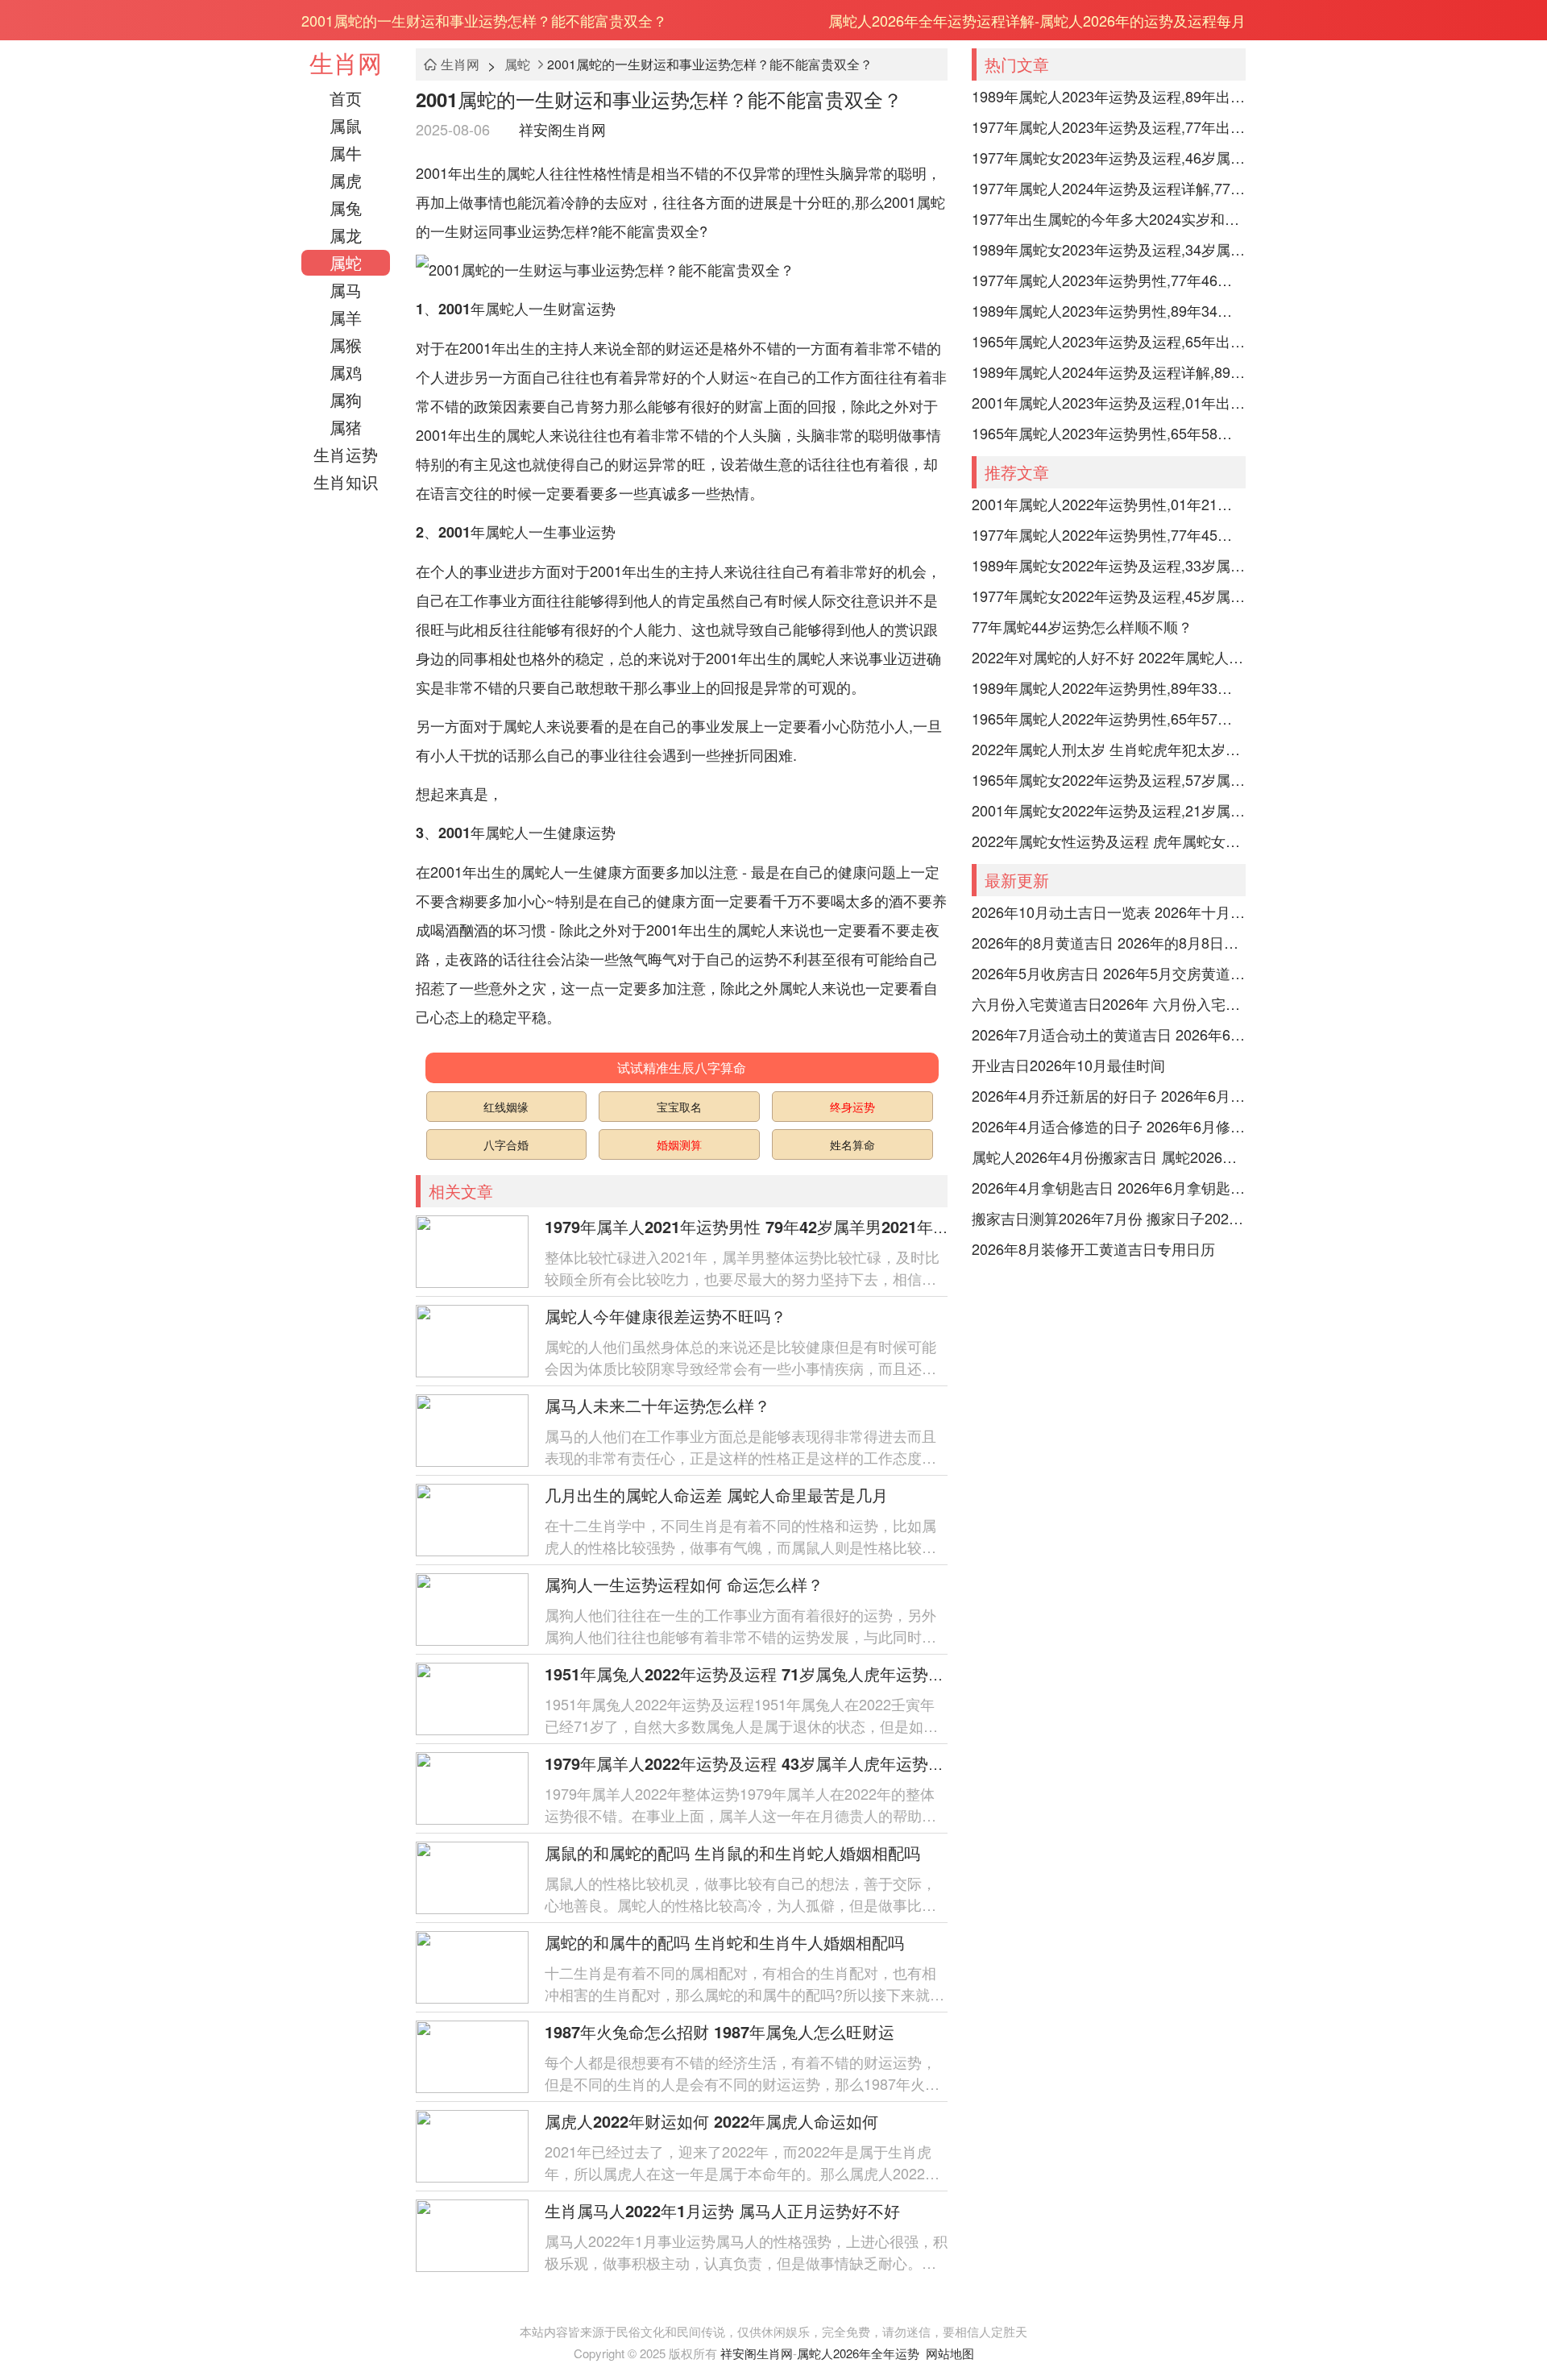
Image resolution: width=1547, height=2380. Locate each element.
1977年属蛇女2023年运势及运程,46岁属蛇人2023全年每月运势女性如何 (1109, 157)
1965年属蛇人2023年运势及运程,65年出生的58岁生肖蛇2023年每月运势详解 (1109, 341)
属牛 (346, 153)
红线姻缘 (506, 1107)
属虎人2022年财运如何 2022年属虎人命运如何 (711, 2121)
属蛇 (346, 262)
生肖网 (346, 62)
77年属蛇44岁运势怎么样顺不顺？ (1082, 626)
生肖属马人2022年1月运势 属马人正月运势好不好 (722, 2210)
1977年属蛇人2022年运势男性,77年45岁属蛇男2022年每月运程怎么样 (1109, 534)
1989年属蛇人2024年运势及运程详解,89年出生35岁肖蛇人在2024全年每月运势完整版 (1109, 372)
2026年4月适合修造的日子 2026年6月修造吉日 (1109, 1126)
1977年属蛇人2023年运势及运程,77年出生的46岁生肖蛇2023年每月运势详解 (1109, 127)
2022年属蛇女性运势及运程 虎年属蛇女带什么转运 (1109, 841)
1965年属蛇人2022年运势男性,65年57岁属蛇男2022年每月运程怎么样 (1109, 718)
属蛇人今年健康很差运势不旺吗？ (666, 1316)
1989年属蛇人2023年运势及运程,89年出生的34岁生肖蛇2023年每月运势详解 (1109, 96)
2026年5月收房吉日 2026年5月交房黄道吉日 (1109, 973)
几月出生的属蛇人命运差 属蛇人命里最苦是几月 (716, 1495)
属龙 (346, 235)
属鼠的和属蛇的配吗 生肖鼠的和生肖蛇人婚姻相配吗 (732, 1852)
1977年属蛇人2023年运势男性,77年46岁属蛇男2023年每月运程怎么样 (1109, 280)
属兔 (346, 208)
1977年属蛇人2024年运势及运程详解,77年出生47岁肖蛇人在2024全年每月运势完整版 (1109, 188)
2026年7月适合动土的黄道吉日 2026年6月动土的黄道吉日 (1109, 1034)
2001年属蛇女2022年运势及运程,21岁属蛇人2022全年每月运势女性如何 (1109, 810)
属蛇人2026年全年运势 (858, 2353)
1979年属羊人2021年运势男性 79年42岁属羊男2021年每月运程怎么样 (795, 1226)
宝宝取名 (679, 1107)
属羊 (346, 317)
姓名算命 (852, 1144)
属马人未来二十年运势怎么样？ (657, 1405)
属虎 (346, 180)
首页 (346, 98)
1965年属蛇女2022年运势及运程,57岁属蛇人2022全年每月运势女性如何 (1109, 779)
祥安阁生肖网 (562, 129)
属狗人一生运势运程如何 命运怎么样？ (684, 1584)
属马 (346, 290)
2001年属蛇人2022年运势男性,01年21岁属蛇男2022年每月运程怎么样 (1109, 504)
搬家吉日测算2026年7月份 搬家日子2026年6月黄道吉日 (1109, 1218)
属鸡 (346, 372)
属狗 (346, 399)
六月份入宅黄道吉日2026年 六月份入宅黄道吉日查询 (1109, 1003)
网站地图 (950, 2353)
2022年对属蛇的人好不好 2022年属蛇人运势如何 (1109, 657)
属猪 (346, 427)
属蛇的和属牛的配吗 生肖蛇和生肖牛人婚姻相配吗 (724, 1942)
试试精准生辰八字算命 (682, 1067)
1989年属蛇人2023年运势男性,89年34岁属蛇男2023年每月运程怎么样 (1109, 310)
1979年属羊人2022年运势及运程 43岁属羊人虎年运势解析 (753, 1763)
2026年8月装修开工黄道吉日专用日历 (1093, 1248)
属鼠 (346, 125)
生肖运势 (346, 454)
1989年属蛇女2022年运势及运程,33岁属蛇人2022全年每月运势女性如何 (1109, 565)
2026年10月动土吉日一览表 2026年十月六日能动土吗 (1109, 912)
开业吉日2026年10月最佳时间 (1068, 1065)
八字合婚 (506, 1144)
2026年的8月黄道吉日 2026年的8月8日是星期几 (1109, 942)
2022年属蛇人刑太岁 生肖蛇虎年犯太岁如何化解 (1109, 749)
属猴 (346, 345)
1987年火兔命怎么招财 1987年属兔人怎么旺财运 (720, 2031)
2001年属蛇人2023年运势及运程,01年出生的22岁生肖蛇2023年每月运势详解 (1109, 402)
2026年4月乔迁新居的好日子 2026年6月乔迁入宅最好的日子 (1109, 1095)
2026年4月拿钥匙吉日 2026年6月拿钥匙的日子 (1109, 1187)
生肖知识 (346, 482)
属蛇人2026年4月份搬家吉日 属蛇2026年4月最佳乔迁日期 (1109, 1157)
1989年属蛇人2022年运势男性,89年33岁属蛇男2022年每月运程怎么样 (1109, 687)
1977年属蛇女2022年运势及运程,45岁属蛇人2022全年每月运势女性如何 (1109, 596)
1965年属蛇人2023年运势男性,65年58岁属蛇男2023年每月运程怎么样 (1109, 433)
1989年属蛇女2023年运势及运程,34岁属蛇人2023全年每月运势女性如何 (1109, 249)
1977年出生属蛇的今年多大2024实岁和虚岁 (1109, 218)
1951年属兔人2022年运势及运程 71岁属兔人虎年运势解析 (753, 1674)
